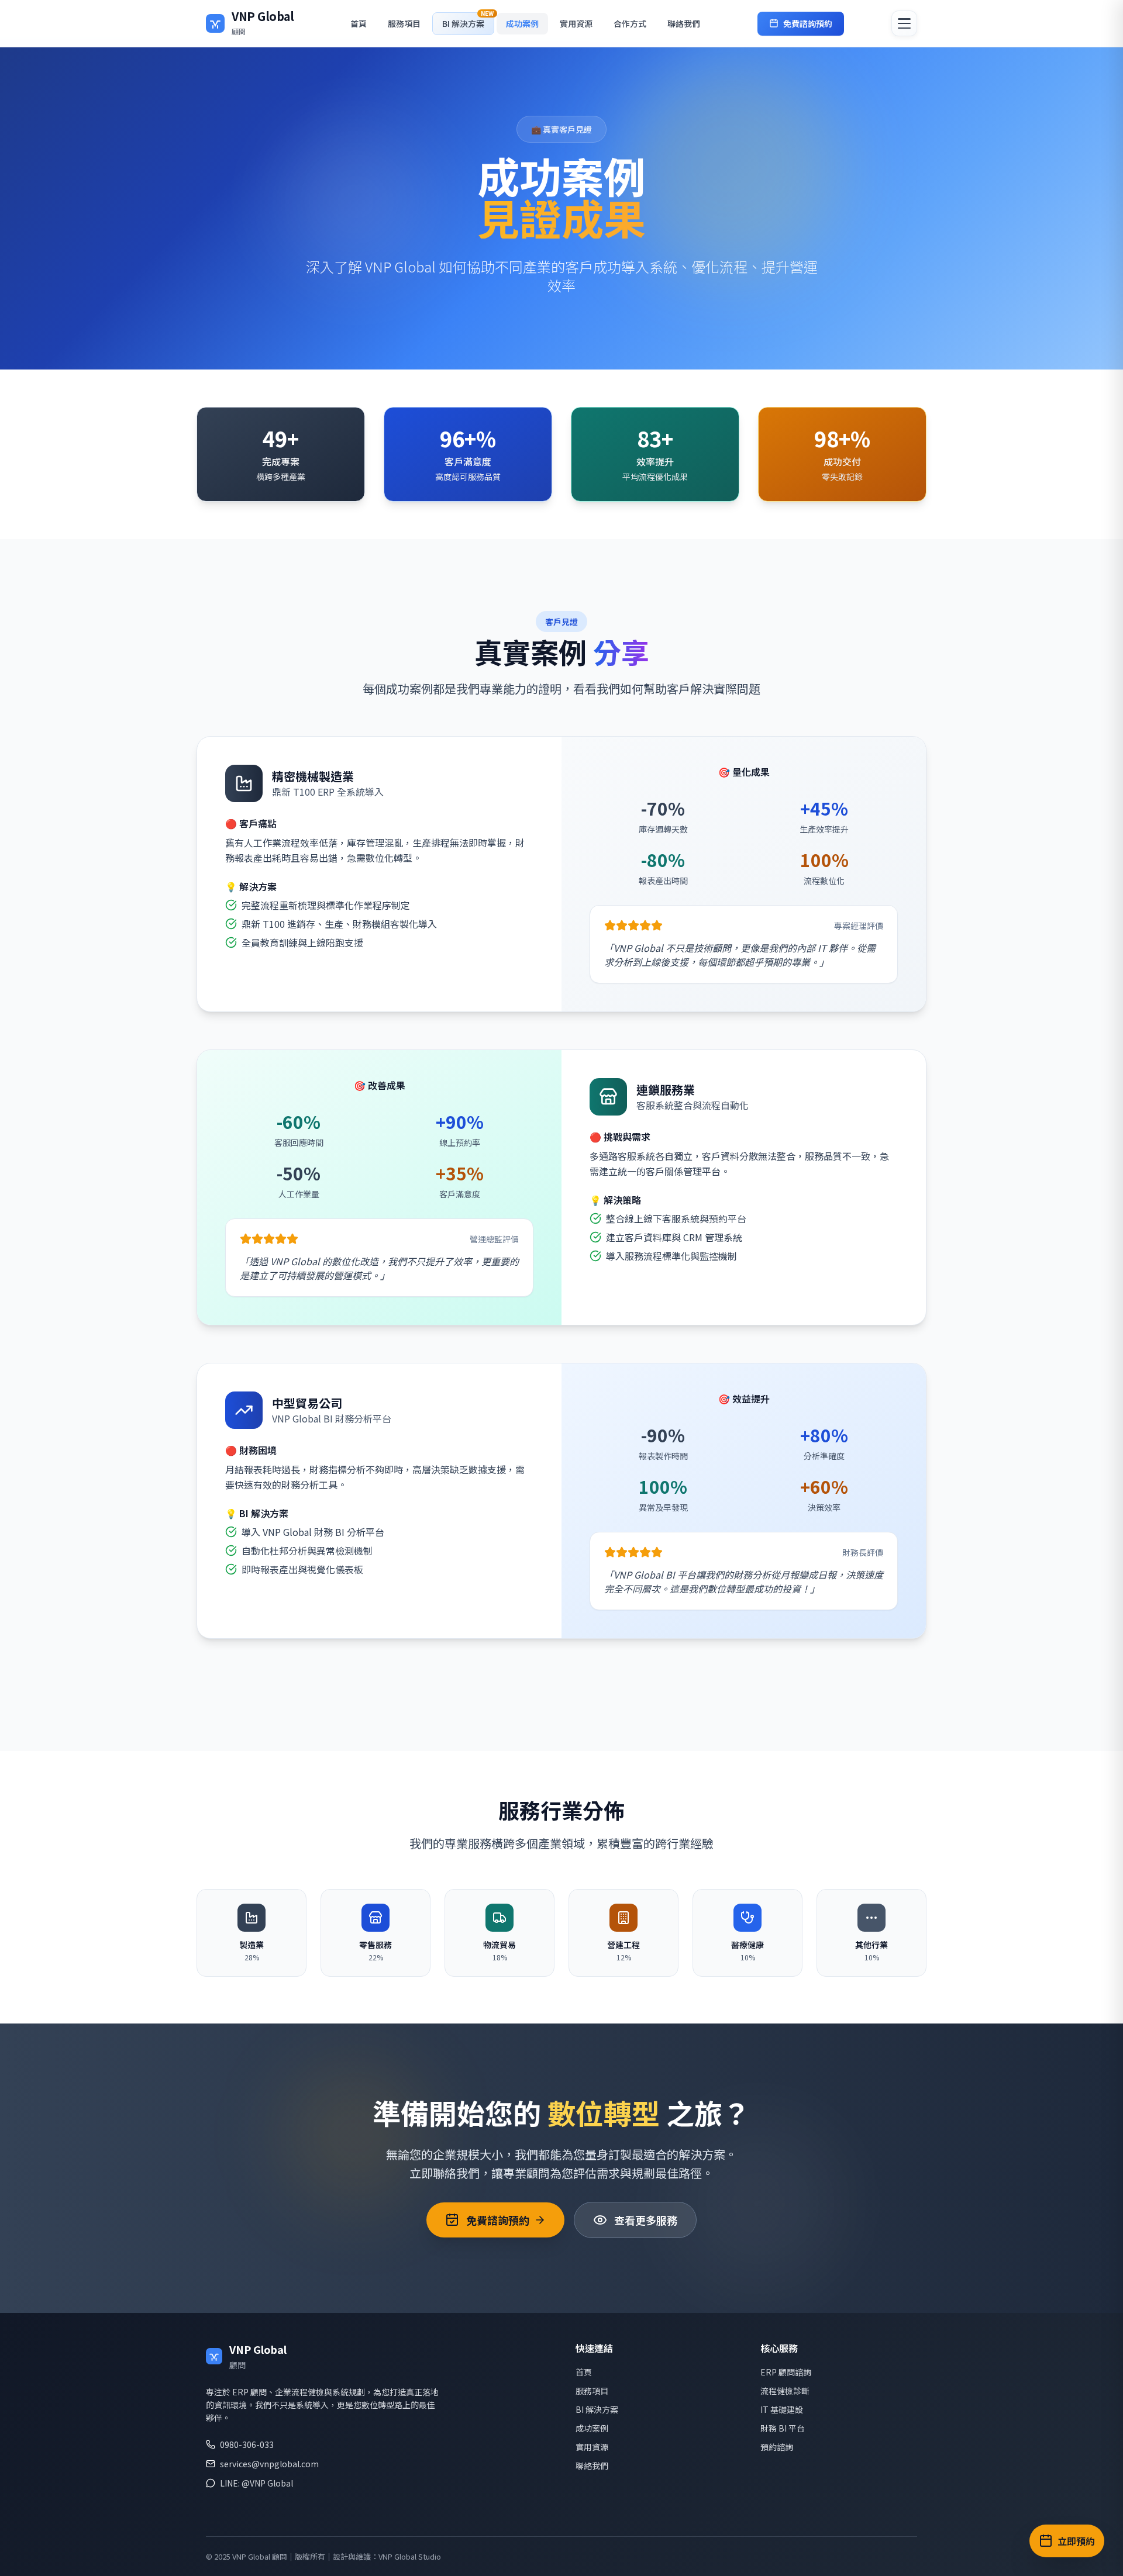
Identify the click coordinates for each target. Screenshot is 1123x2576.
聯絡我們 (684, 23)
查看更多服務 (646, 2220)
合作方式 (630, 23)
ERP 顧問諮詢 (786, 2372)
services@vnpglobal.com (269, 2464)
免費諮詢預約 (808, 23)
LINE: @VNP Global (256, 2483)
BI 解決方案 (597, 2409)
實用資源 (576, 23)
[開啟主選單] (904, 23)
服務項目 (404, 23)
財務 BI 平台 (783, 2428)
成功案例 (522, 23)
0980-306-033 (247, 2444)
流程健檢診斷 (785, 2391)
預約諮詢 (777, 2447)
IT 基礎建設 (782, 2409)
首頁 (359, 23)
